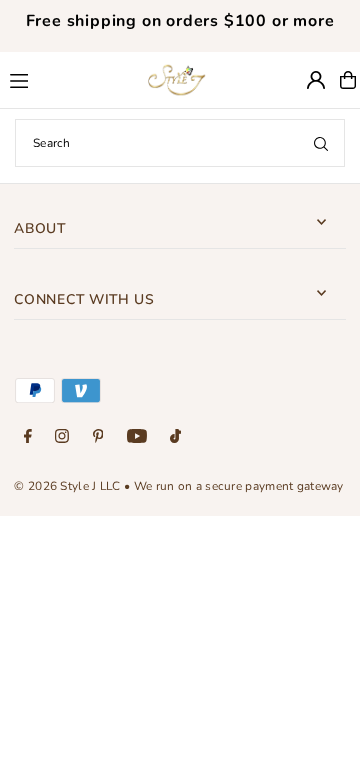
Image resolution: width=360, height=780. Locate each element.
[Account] (316, 80)
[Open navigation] (66, 79)
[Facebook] (28, 437)
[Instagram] (62, 437)
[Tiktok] (175, 437)
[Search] (321, 143)
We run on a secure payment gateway (239, 486)
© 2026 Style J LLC (67, 486)
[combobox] (180, 143)
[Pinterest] (98, 437)
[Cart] (348, 80)
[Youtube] (137, 437)
